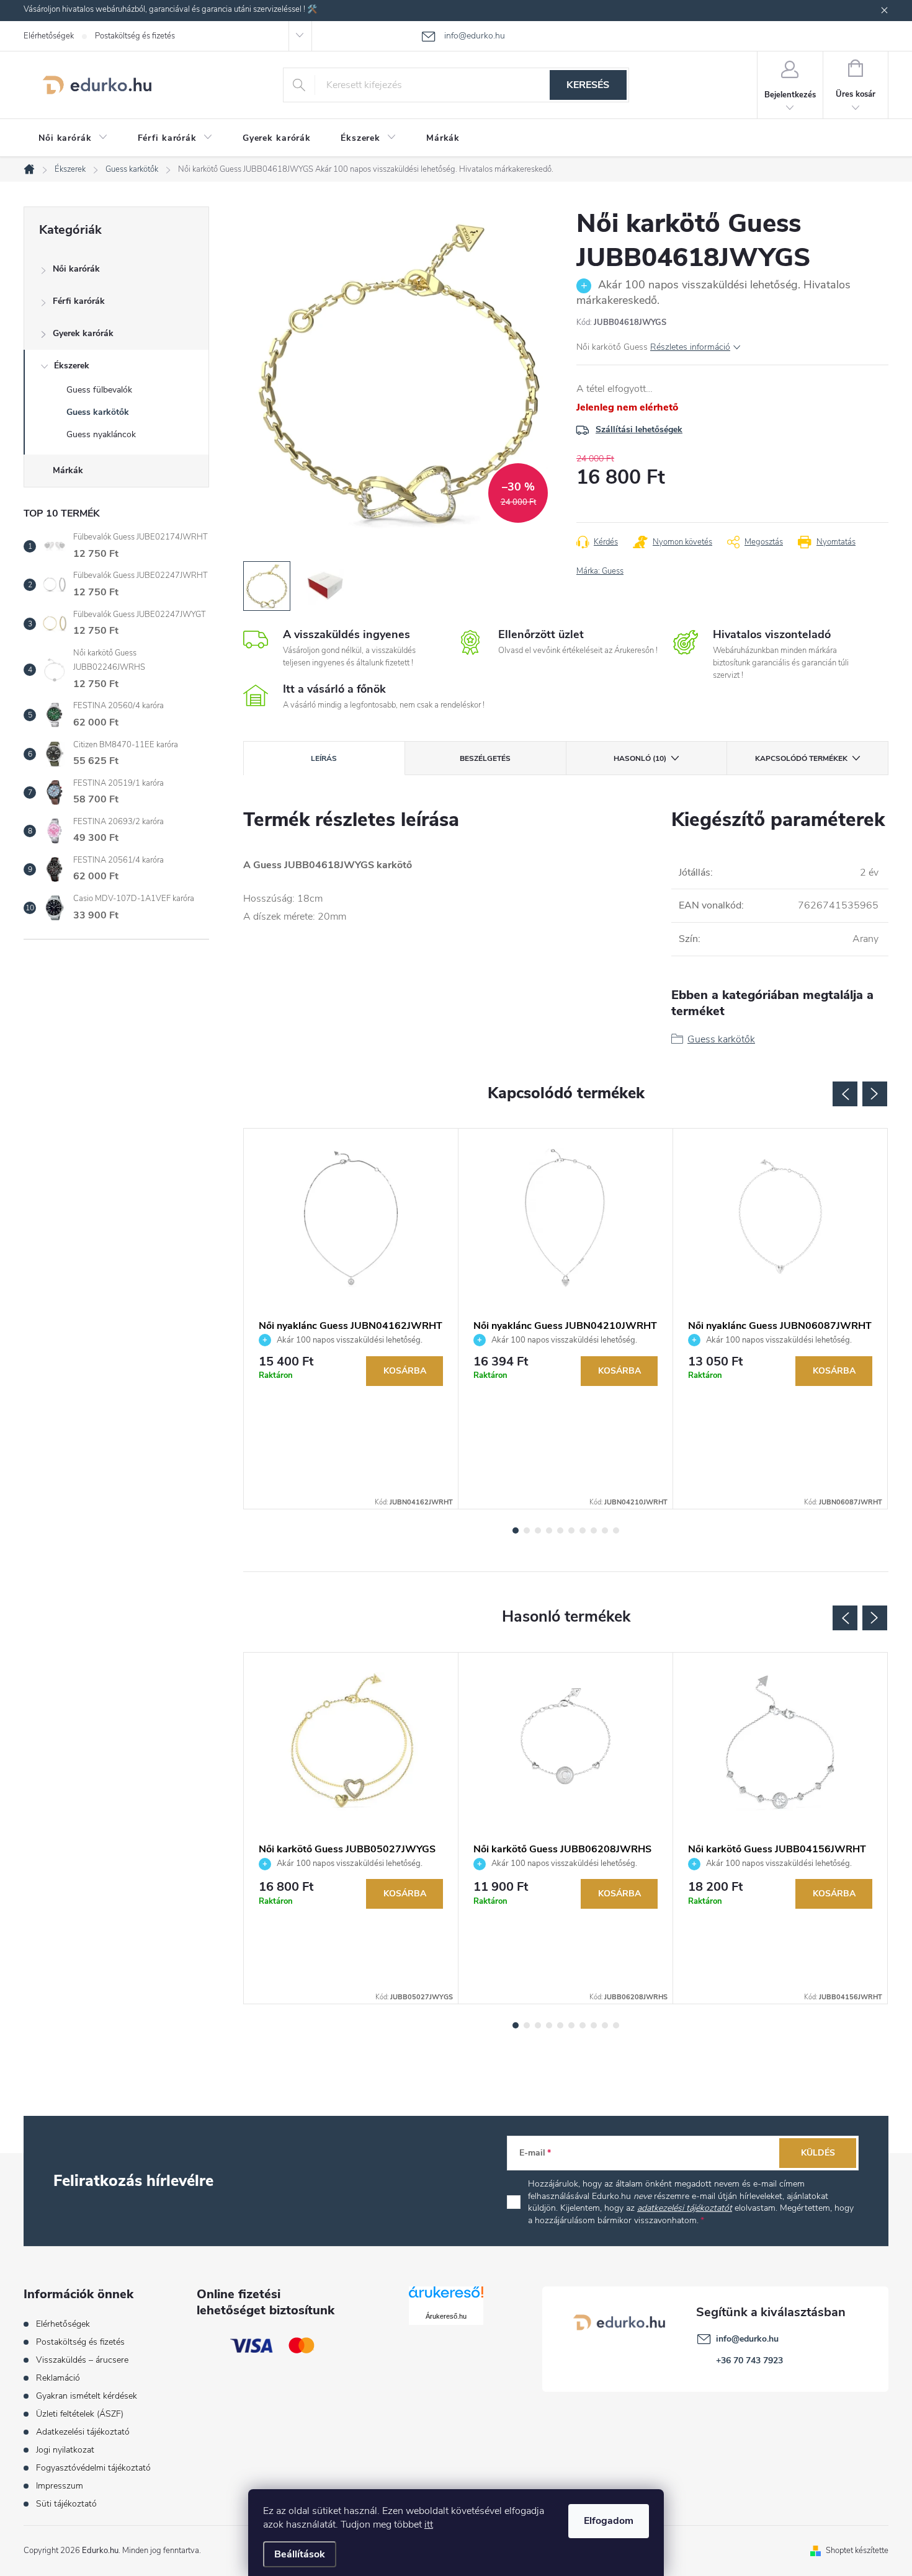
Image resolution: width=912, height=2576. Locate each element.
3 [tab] (538, 1530)
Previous (845, 1094)
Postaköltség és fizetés (135, 36)
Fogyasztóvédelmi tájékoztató (93, 2468)
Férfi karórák (79, 301)
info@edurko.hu (747, 2339)
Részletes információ (690, 347)
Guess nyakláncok (101, 434)
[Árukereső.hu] (446, 2297)
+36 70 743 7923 (749, 2361)
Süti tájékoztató (66, 2504)
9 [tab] (605, 1530)
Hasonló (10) (640, 758)
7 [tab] (583, 1530)
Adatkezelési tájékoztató (83, 2432)
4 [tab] (549, 1530)
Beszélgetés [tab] (485, 758)
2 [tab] (527, 1530)
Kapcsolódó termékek (801, 758)
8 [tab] (594, 1530)
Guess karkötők (98, 412)
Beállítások (300, 2554)
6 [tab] (571, 1530)
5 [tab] (560, 1530)
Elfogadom (609, 2521)
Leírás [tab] (324, 758)
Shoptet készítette (857, 2551)
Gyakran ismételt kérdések (87, 2396)
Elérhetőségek (49, 36)
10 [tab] (616, 1530)
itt (429, 2525)
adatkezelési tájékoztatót (685, 2208)
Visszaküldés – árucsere (82, 2360)
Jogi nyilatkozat (65, 2450)
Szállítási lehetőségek (639, 429)
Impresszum (60, 2486)
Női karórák (76, 269)
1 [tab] (516, 1530)
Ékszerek (72, 366)
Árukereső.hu (446, 2316)
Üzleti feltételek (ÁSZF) (80, 2414)
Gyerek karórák (83, 333)
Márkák (68, 470)
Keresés (588, 85)
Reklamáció (58, 2378)
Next (875, 1094)
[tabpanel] (351, 1319)
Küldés (818, 2153)
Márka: (600, 571)
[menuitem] (73, 138)
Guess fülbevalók (99, 390)
